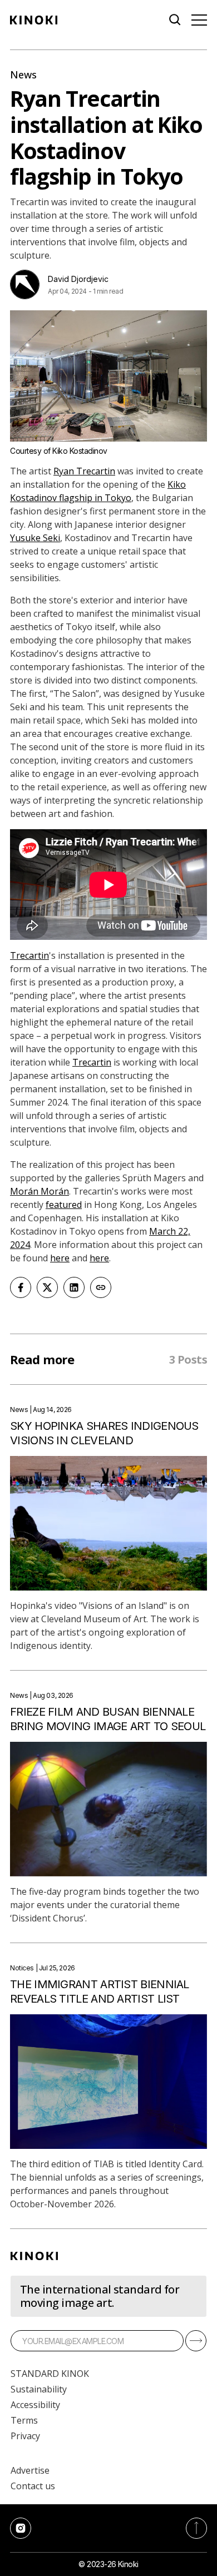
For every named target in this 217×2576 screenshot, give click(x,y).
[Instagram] (21, 2528)
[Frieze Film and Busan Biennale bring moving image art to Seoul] (108, 1809)
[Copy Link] (101, 1287)
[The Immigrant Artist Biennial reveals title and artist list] (108, 2082)
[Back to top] (196, 2528)
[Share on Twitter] (47, 1287)
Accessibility (35, 2405)
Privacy (25, 2436)
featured (64, 1205)
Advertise (30, 2470)
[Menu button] (199, 20)
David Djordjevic (78, 279)
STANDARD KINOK (50, 2374)
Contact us (33, 2486)
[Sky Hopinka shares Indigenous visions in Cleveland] (108, 1523)
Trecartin (29, 955)
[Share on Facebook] (21, 1287)
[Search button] (175, 20)
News (23, 75)
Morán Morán (40, 1191)
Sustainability (39, 2389)
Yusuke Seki (35, 538)
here (60, 1258)
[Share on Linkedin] (74, 1287)
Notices (22, 1968)
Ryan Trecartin (84, 471)
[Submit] (196, 2341)
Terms (24, 2420)
